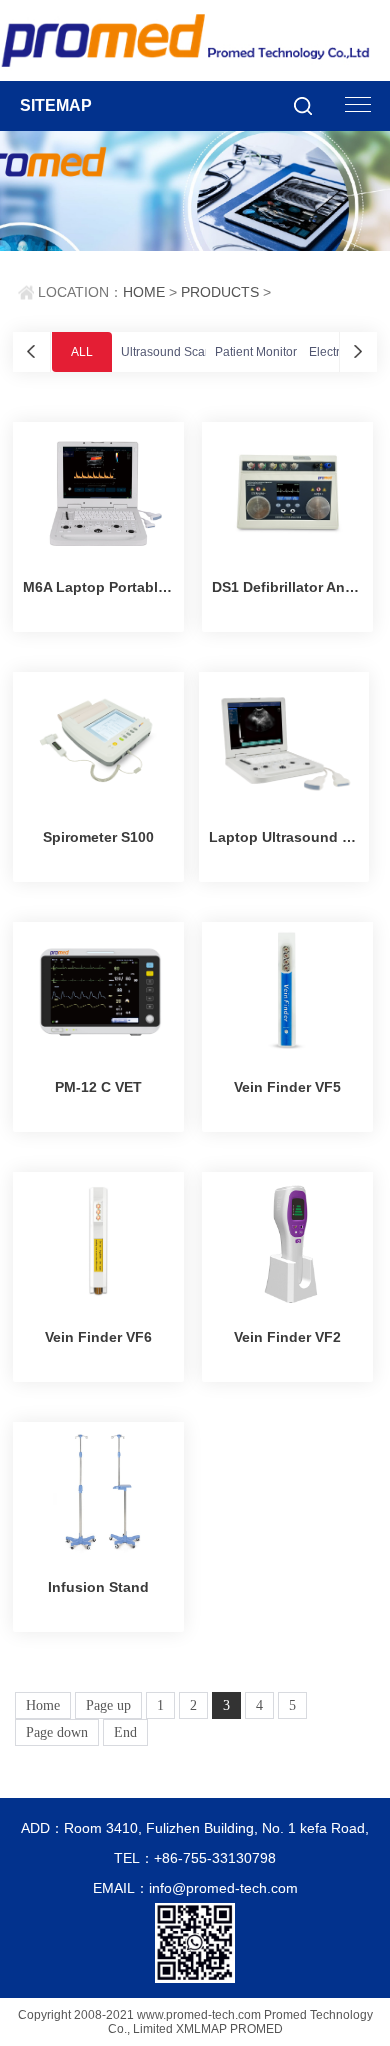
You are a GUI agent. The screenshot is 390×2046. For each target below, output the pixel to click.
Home (43, 1705)
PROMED (256, 2029)
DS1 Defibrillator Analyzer (287, 587)
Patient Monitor (256, 352)
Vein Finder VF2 (287, 1337)
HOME (144, 292)
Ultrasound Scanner (175, 352)
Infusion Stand (98, 1587)
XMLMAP (201, 2029)
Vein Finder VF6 (98, 1337)
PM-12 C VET (98, 1087)
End (125, 1732)
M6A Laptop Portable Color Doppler (98, 587)
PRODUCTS (220, 292)
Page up (108, 1705)
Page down (57, 1732)
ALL (82, 352)
